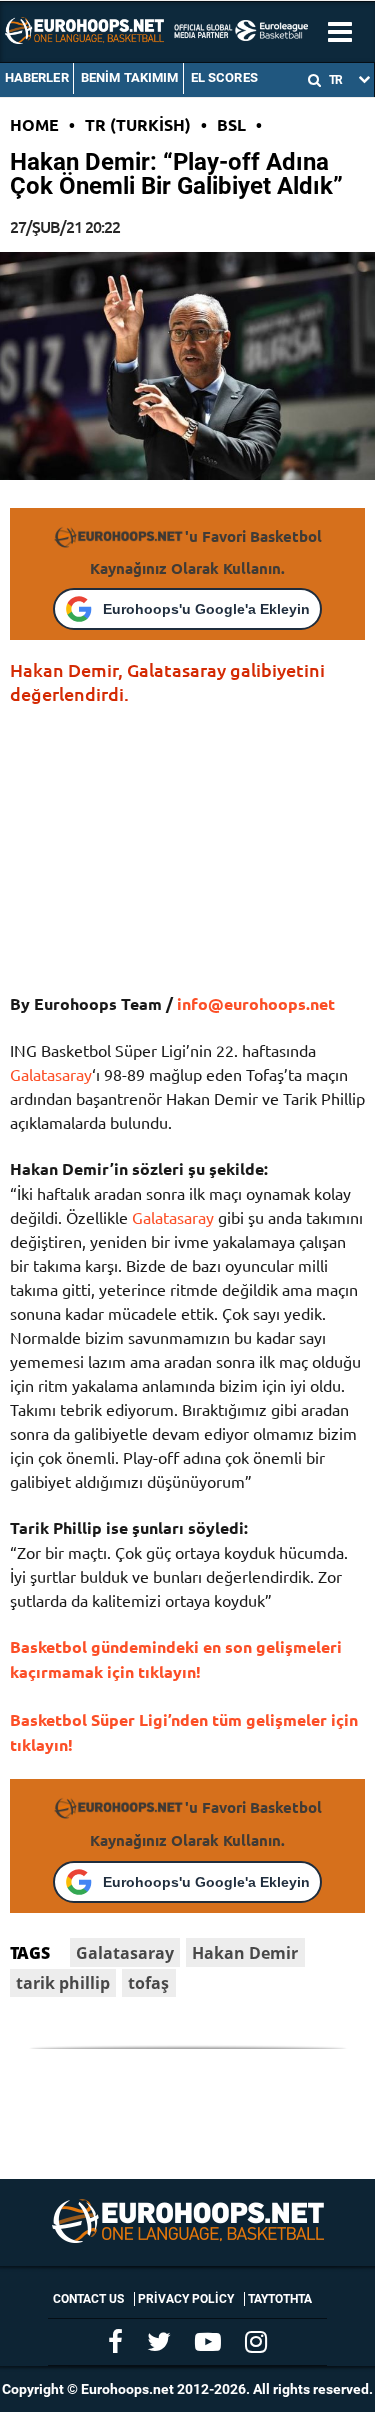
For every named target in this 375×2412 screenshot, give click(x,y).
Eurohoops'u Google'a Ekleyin (206, 609)
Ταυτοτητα (280, 2299)
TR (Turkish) (138, 124)
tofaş (148, 1983)
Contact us (88, 2299)
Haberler (37, 77)
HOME (34, 124)
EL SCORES (224, 77)
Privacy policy (186, 2299)
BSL (231, 124)
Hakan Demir (245, 1953)
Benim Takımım (130, 77)
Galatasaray (51, 1074)
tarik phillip (63, 1983)
